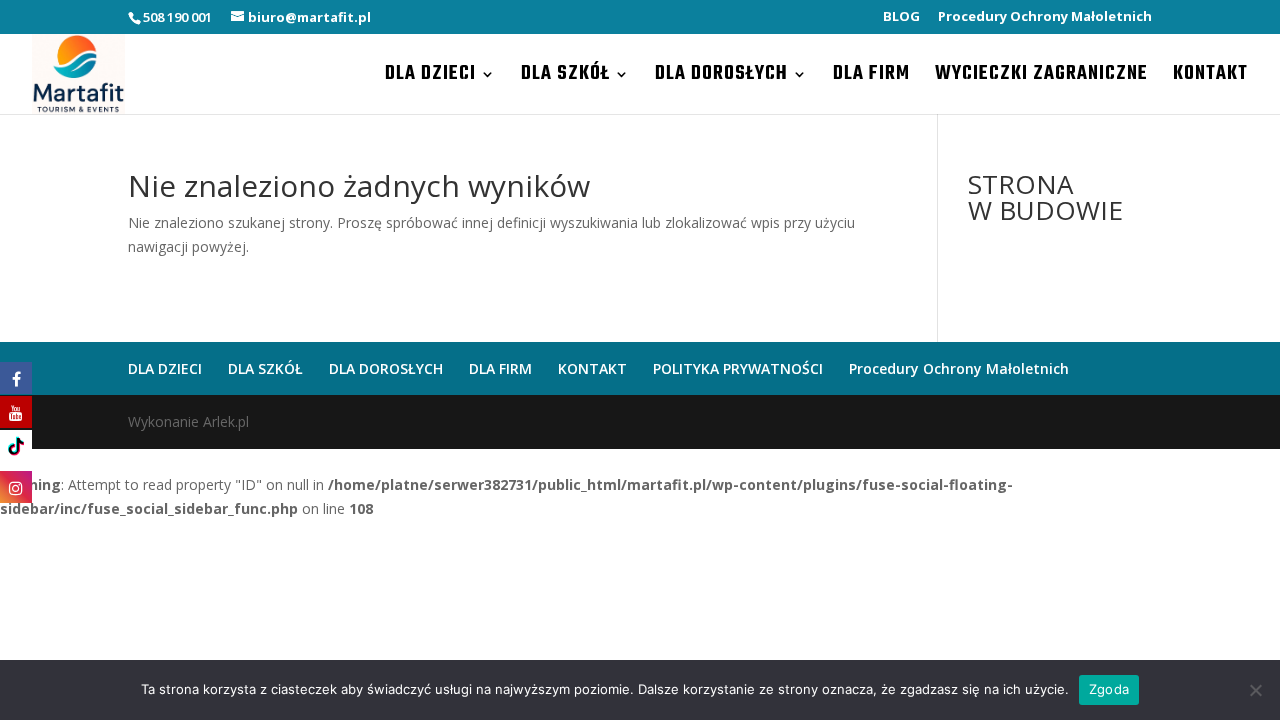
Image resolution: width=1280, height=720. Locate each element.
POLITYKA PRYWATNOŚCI (738, 368)
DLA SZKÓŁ (565, 78)
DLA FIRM (871, 78)
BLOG (901, 17)
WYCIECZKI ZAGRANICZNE (1041, 78)
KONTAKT (1210, 78)
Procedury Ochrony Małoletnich (1045, 17)
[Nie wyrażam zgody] (1255, 690)
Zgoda (1109, 689)
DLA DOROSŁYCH (721, 78)
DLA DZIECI (430, 78)
